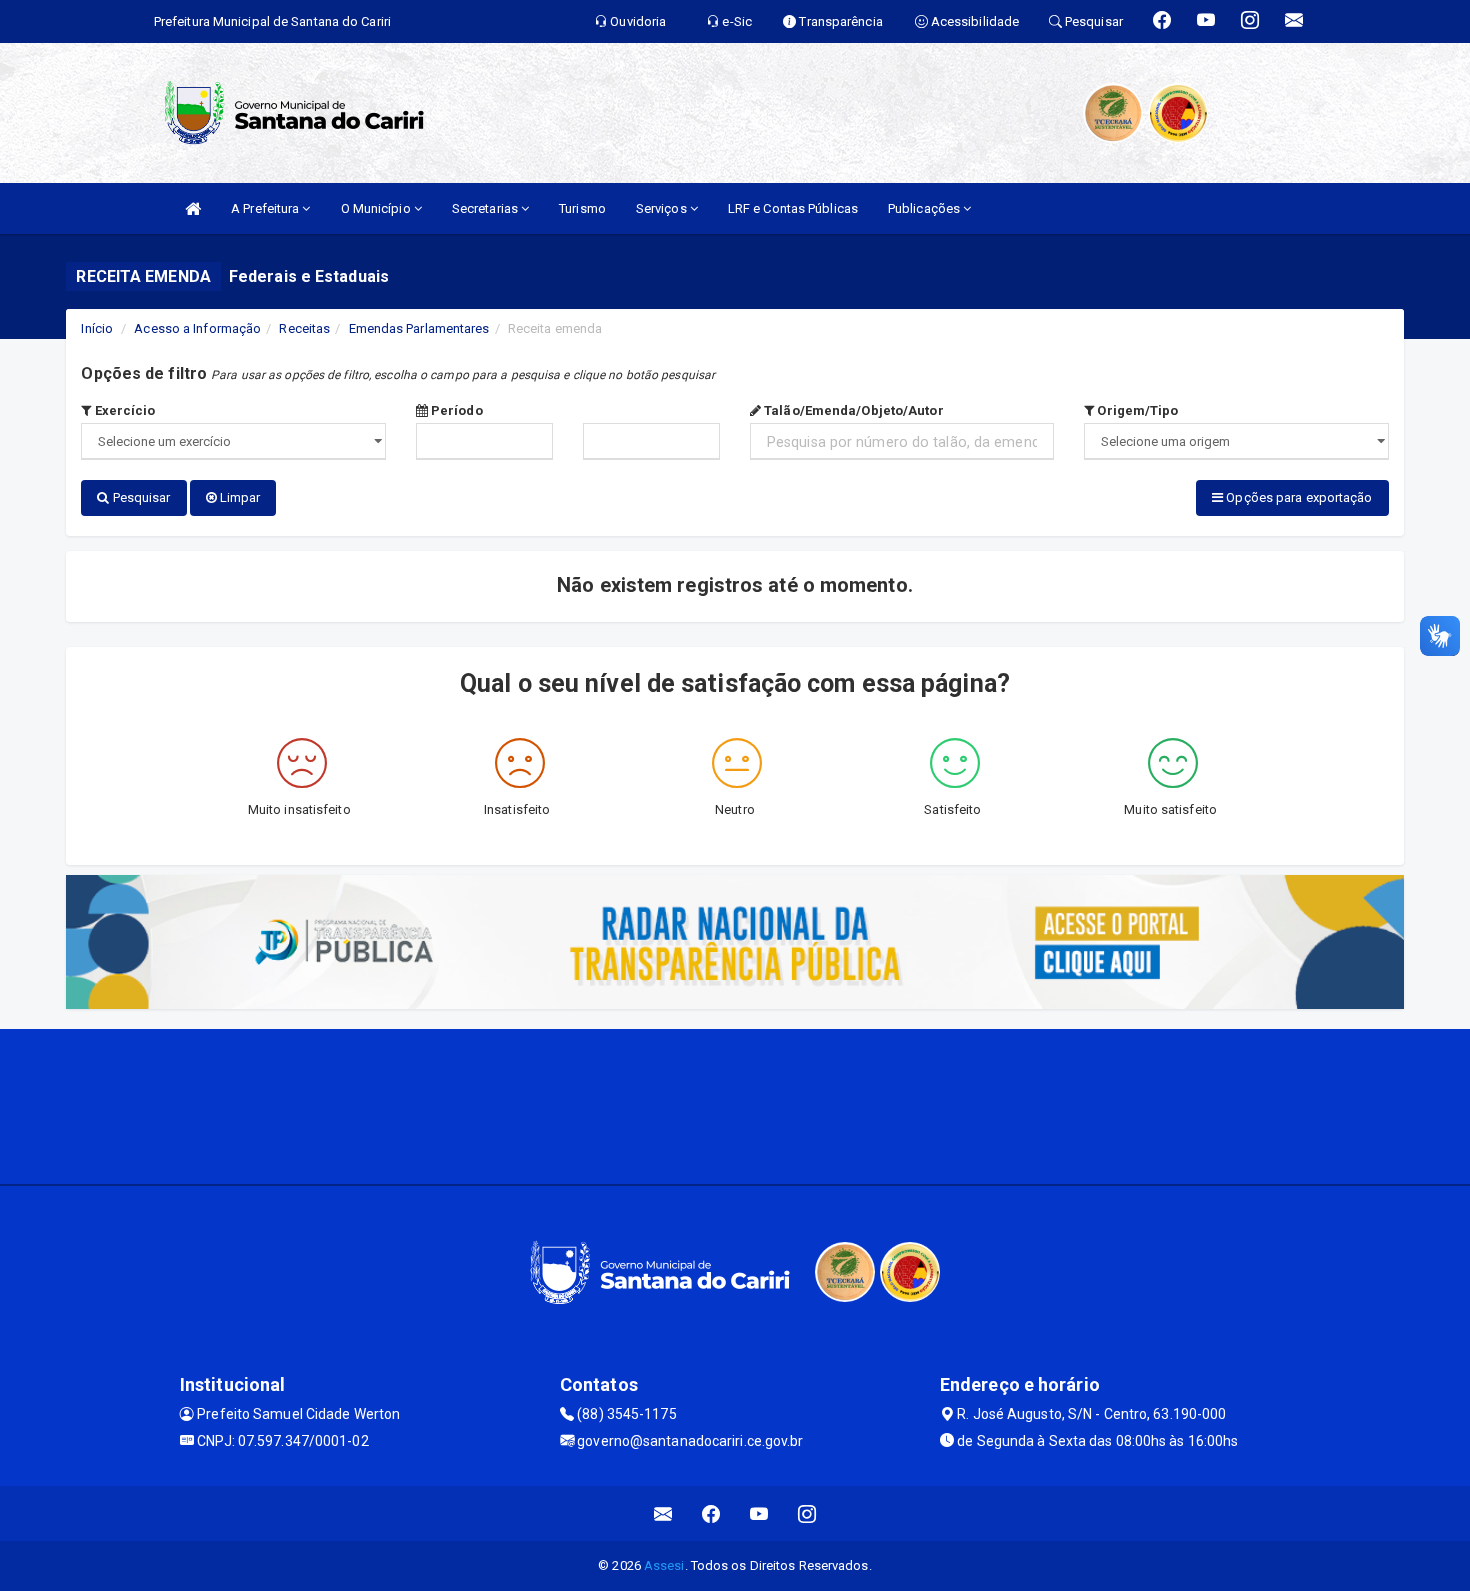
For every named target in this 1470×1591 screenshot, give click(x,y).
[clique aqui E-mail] (663, 1513)
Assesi (664, 1565)
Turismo (582, 208)
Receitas (304, 328)
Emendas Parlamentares (419, 328)
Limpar (239, 497)
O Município (377, 208)
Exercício (123, 410)
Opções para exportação (1297, 497)
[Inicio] (193, 208)
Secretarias (486, 208)
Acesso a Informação (197, 328)
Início (97, 328)
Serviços (663, 208)
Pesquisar (140, 497)
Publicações (925, 208)
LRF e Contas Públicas (793, 208)
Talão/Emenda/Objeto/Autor (852, 410)
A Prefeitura (266, 208)
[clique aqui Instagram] (807, 1513)
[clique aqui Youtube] (759, 1513)
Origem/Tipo (1136, 410)
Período (455, 410)
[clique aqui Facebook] (711, 1513)
